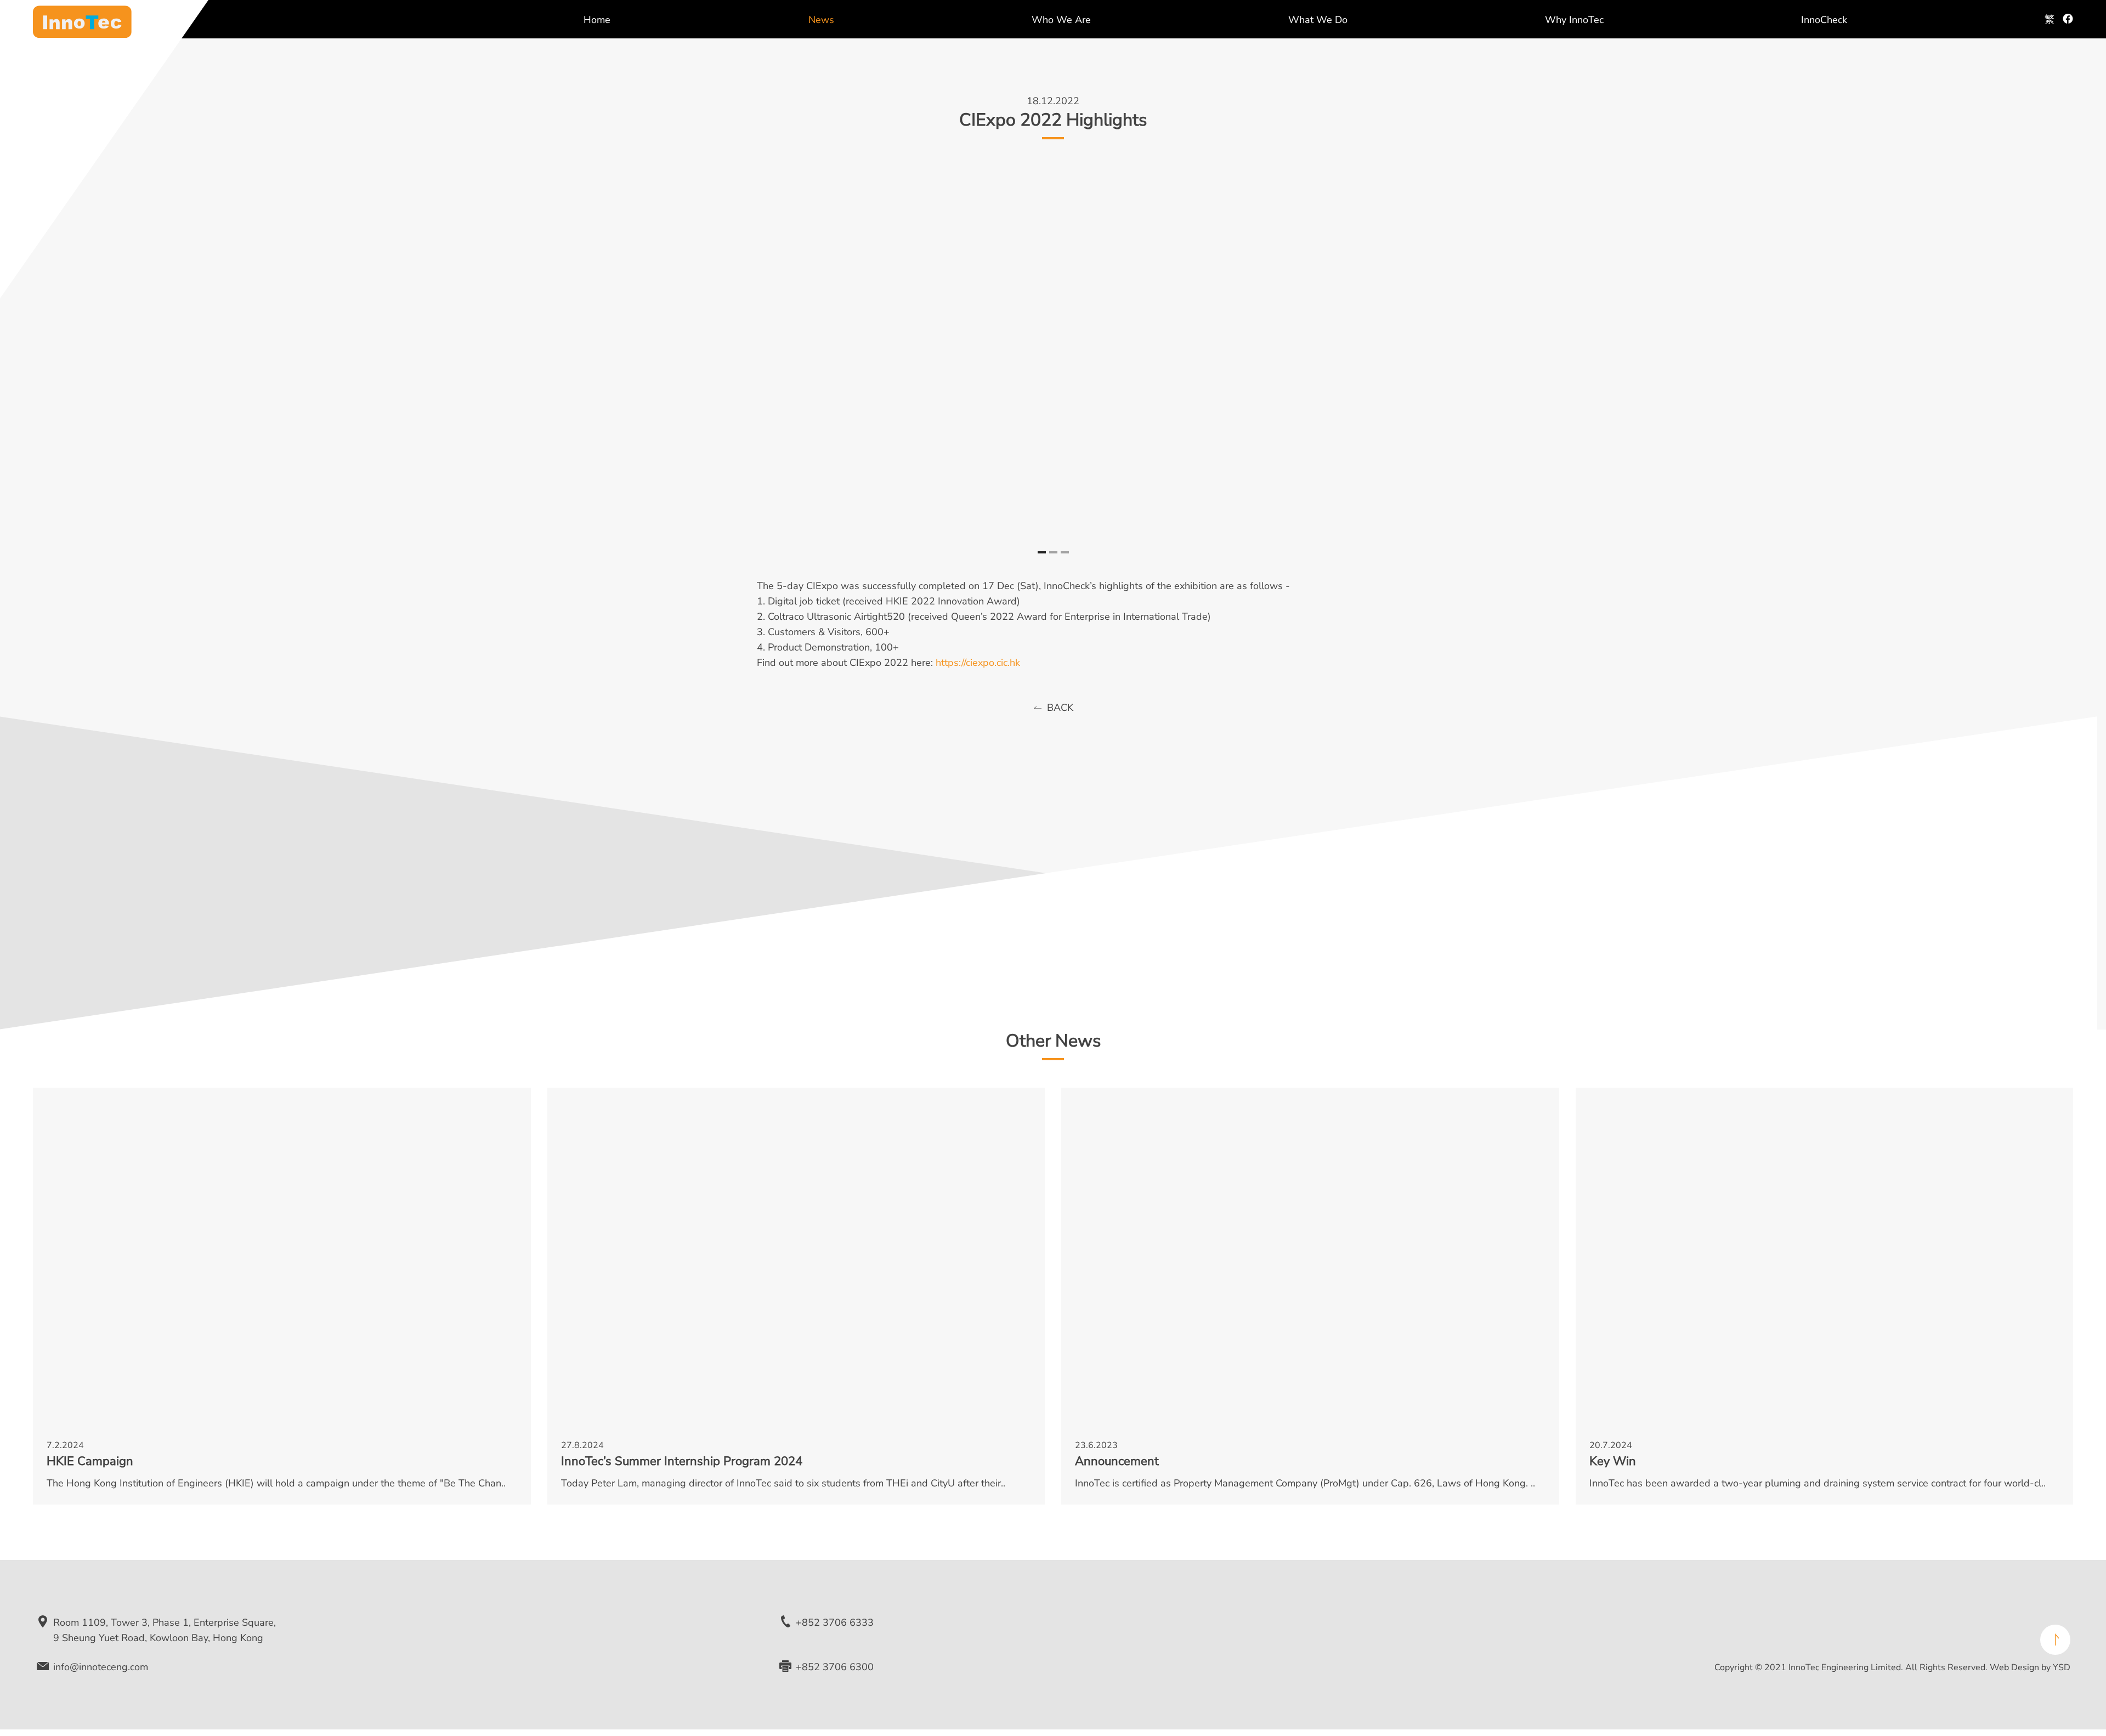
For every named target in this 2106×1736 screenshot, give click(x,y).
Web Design (2014, 1667)
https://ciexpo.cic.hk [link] (978, 663)
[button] (1042, 552)
